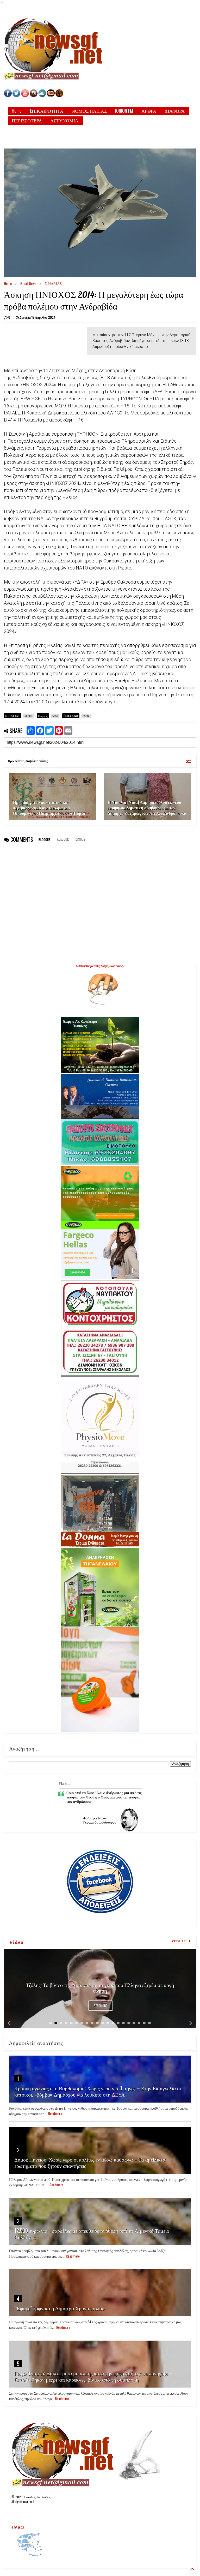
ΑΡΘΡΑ (149, 111)
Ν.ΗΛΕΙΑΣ (53, 283)
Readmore (101, 2006)
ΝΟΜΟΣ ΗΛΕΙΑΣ (89, 111)
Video (16, 1942)
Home (17, 111)
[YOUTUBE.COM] (25, 96)
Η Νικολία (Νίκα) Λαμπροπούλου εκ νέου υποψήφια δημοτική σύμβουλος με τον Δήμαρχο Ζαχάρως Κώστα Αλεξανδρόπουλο (147, 808)
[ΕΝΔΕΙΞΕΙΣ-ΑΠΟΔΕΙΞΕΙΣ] (51, 96)
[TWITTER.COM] (16, 96)
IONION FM (124, 111)
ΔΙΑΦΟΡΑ (175, 111)
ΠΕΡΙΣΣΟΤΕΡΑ (27, 120)
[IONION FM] (59, 96)
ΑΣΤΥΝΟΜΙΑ (64, 120)
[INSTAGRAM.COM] (34, 96)
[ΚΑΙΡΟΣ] (42, 96)
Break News (28, 283)
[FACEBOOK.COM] (8, 96)
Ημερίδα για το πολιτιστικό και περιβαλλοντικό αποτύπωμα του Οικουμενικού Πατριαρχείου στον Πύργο (49, 808)
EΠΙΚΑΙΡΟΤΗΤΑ (47, 111)
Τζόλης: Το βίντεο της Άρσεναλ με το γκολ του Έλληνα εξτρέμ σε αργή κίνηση (100, 1987)
